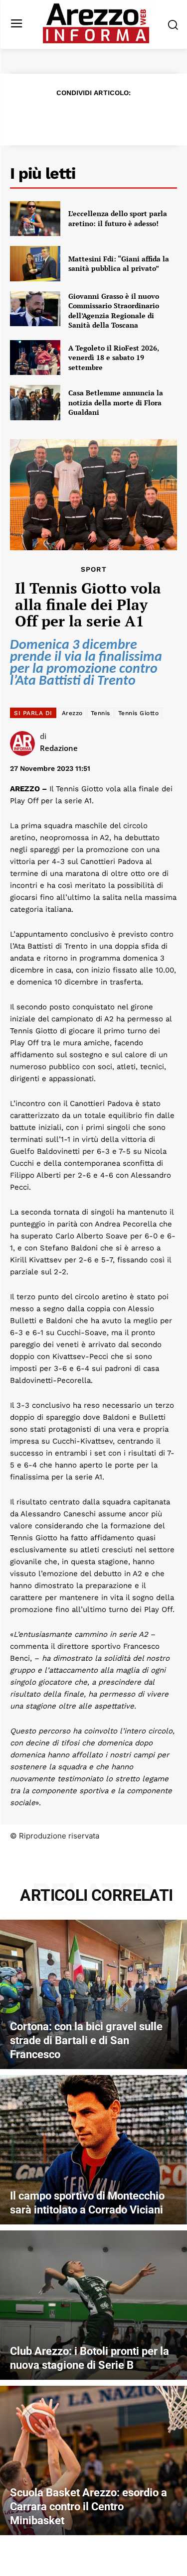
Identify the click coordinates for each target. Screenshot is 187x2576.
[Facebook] (36, 117)
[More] (151, 117)
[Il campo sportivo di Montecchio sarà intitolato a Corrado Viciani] (93, 2150)
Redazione (59, 748)
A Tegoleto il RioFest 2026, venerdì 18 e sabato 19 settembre (114, 358)
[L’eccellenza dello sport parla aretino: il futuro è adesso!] (35, 219)
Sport (94, 569)
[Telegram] (128, 117)
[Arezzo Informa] (96, 23)
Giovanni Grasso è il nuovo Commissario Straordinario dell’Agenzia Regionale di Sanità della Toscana (114, 311)
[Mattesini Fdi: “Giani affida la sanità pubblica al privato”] (35, 263)
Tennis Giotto (139, 713)
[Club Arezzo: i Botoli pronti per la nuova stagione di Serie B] (93, 2305)
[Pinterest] (82, 117)
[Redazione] (25, 743)
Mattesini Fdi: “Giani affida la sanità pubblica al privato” (119, 264)
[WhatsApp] (105, 117)
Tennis (100, 713)
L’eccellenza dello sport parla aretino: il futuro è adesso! (118, 218)
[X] (59, 117)
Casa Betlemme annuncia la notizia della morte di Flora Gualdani (116, 402)
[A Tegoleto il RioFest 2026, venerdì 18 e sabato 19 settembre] (35, 358)
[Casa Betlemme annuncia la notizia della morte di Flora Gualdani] (35, 402)
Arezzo (72, 713)
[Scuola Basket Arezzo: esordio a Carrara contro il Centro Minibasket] (93, 2460)
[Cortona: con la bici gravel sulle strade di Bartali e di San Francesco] (93, 1994)
